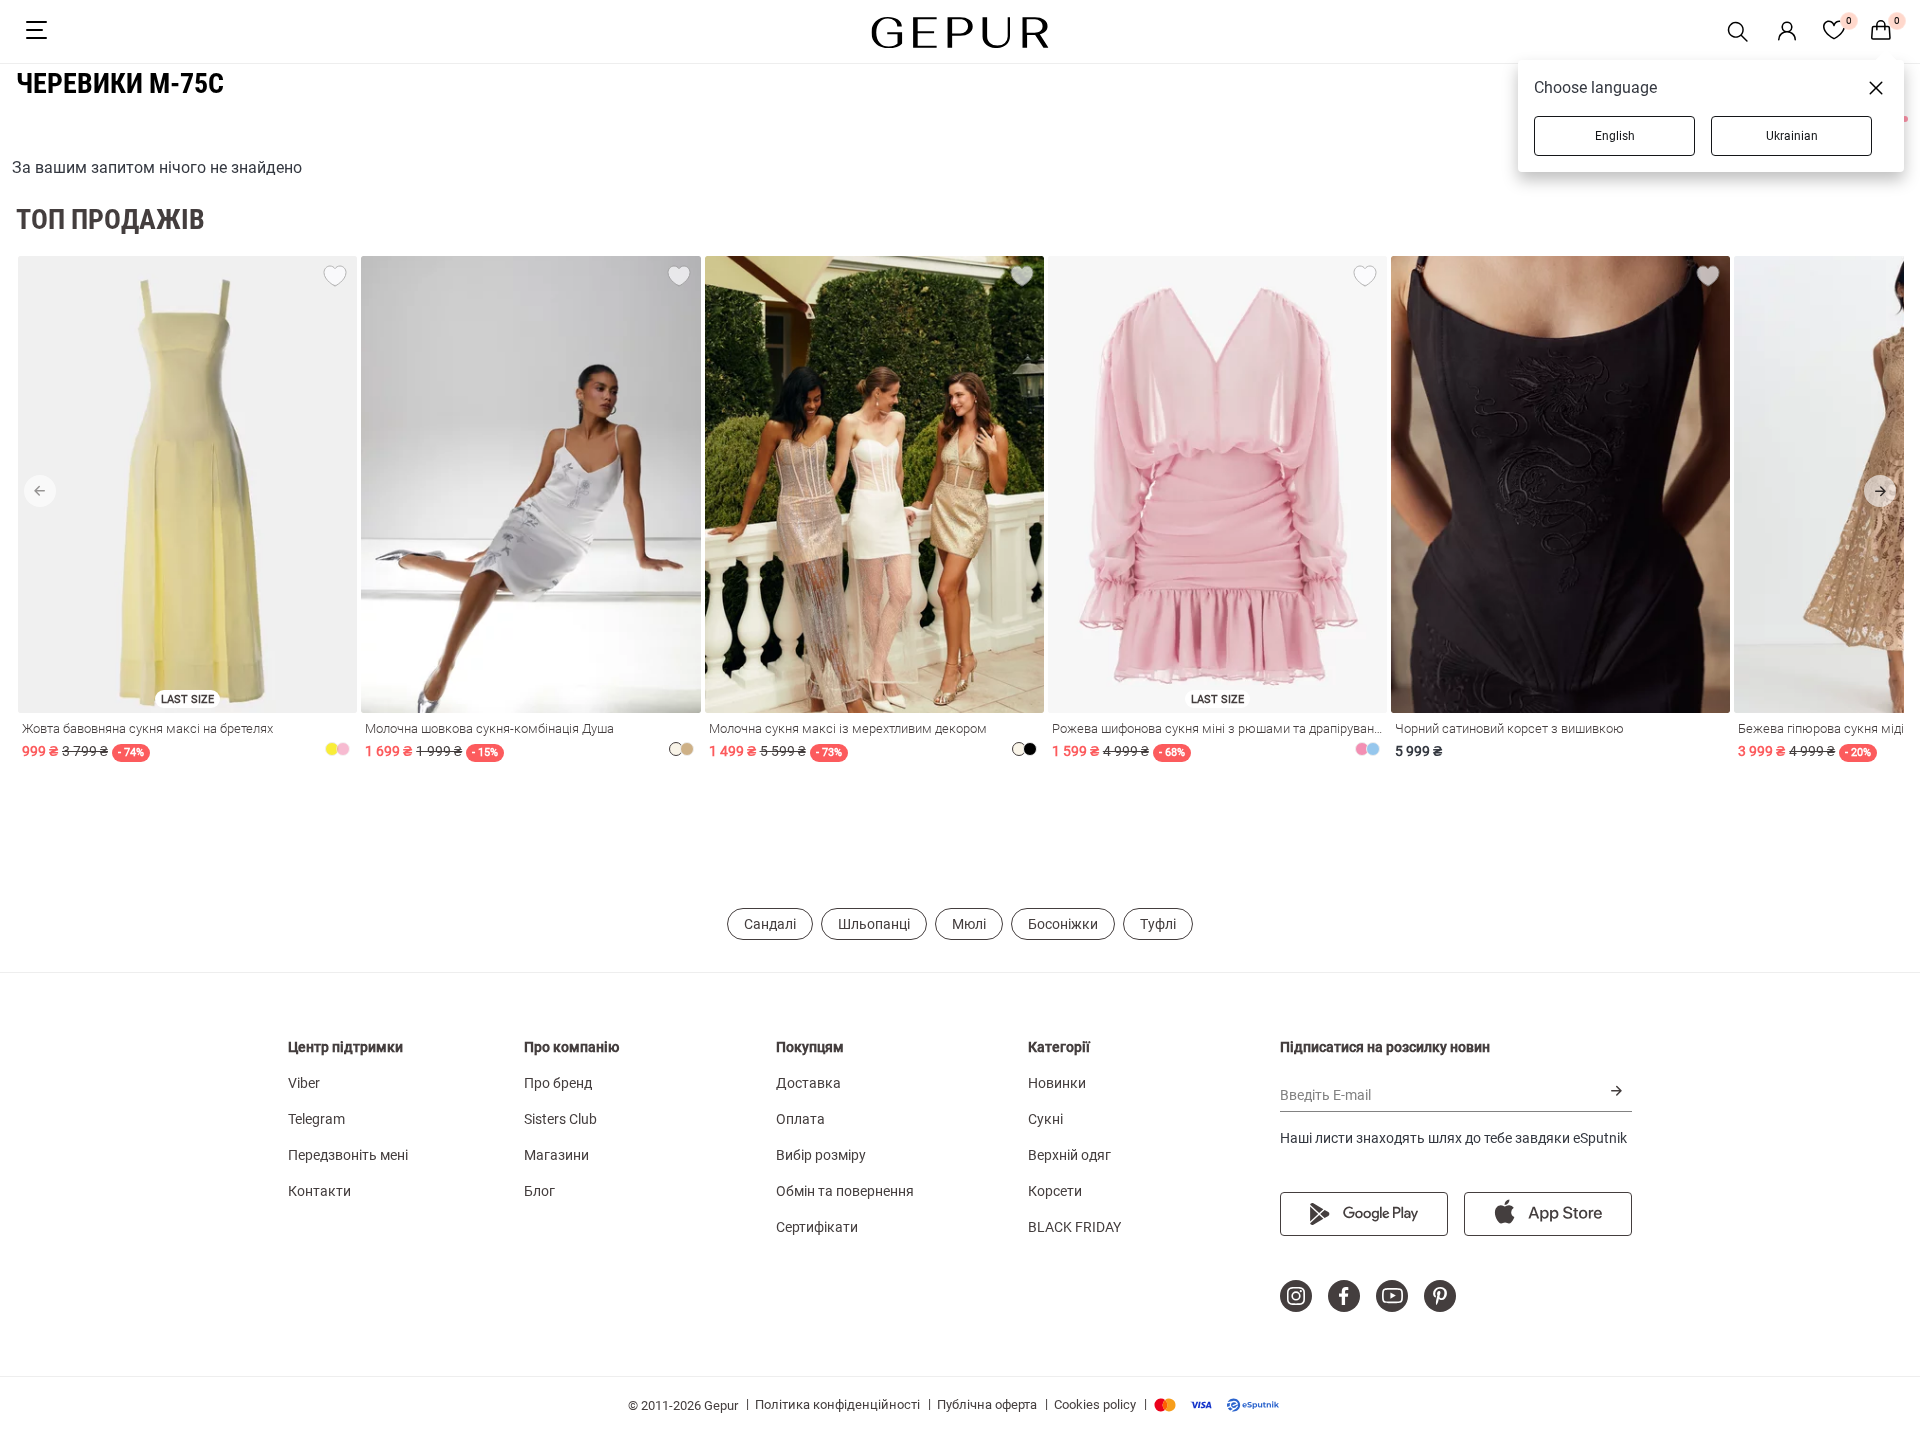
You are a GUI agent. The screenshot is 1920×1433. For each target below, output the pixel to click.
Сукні (1045, 1119)
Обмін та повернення (845, 1191)
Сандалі (770, 924)
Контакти (319, 1191)
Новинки (1057, 1083)
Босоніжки (1063, 924)
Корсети (1055, 1191)
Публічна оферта (987, 1404)
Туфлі (1158, 924)
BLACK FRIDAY (1074, 1227)
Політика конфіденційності (837, 1404)
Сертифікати (817, 1227)
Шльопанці (874, 924)
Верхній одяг (1069, 1155)
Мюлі (969, 924)
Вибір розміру (821, 1155)
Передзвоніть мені (348, 1155)
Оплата (800, 1119)
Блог (539, 1191)
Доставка (808, 1083)
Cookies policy (1095, 1404)
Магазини (556, 1155)
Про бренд (558, 1083)
